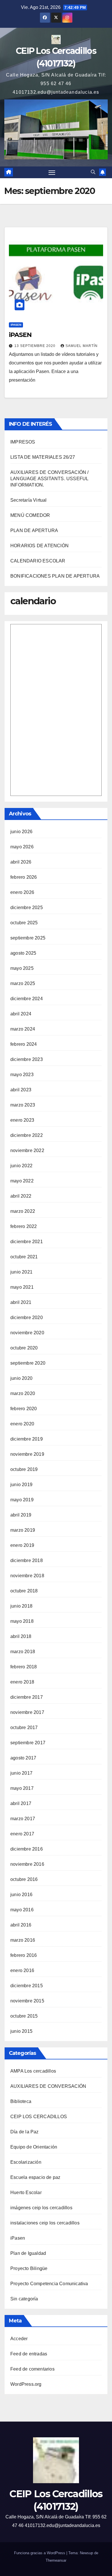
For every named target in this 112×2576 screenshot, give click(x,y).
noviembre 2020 (27, 1333)
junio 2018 (21, 1606)
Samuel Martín (82, 346)
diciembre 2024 (27, 999)
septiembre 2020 (28, 1363)
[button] (93, 172)
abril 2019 (21, 1515)
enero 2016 (22, 1970)
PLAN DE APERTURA (34, 530)
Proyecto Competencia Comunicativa (49, 2284)
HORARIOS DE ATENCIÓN (39, 546)
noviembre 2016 (27, 1864)
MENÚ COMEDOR (30, 515)
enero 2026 (22, 892)
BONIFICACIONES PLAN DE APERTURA (55, 576)
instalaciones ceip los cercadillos (45, 2223)
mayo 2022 (22, 1181)
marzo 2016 (23, 1940)
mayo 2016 (22, 1910)
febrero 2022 (24, 1226)
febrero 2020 (24, 1409)
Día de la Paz (25, 2132)
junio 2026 (21, 832)
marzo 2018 (23, 1652)
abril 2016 (21, 1925)
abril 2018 (21, 1636)
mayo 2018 (22, 1621)
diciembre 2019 (27, 1439)
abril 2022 (21, 1196)
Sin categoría (24, 2299)
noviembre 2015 (27, 2001)
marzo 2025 (23, 983)
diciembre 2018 (27, 1560)
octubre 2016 (24, 1879)
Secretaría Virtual (29, 500)
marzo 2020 (23, 1393)
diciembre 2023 (27, 1059)
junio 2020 (21, 1378)
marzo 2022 (23, 1211)
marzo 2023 (23, 1105)
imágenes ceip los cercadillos (41, 2208)
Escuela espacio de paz (35, 2177)
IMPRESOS (23, 442)
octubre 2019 (24, 1469)
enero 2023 (22, 1120)
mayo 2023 (22, 1075)
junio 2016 (21, 1895)
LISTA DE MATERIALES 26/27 (43, 457)
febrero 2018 (24, 1667)
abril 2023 (21, 1090)
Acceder (19, 2339)
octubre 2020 (24, 1348)
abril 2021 (21, 1302)
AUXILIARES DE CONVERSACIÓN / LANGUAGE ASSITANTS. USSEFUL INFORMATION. (50, 479)
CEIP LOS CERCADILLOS (39, 2117)
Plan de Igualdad (28, 2253)
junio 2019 (21, 1485)
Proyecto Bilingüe (29, 2268)
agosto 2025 (23, 953)
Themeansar (56, 2560)
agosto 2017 (23, 1758)
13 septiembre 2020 (35, 346)
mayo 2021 (22, 1287)
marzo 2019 (23, 1530)
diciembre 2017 (27, 1697)
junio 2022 (21, 1166)
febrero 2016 (24, 1955)
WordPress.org (26, 2384)
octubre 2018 (24, 1591)
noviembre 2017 (27, 1712)
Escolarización (26, 2162)
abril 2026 (21, 862)
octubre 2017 (24, 1728)
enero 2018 (22, 1682)
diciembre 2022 (27, 1135)
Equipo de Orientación (34, 2147)
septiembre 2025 (28, 938)
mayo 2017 (22, 1788)
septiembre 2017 (28, 1743)
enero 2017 (22, 1834)
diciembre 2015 (27, 1986)
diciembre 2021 (27, 1242)
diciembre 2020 (27, 1318)
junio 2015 (21, 2031)
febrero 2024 (24, 1044)
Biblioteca (21, 2101)
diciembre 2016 (27, 1849)
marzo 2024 (23, 1029)
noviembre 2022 (27, 1150)
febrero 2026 (24, 877)
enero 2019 (22, 1545)
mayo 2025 (22, 968)
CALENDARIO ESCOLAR (38, 561)
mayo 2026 (22, 847)
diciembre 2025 (27, 908)
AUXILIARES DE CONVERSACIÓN (48, 2086)
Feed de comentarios (32, 2369)
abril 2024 (21, 1014)
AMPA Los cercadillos (33, 2071)
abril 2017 (21, 1803)
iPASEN (20, 335)
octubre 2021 (24, 1257)
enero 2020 (22, 1424)
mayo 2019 (22, 1500)
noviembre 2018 (27, 1576)
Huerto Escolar (26, 2193)
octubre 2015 (24, 2016)
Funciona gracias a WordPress (40, 2553)
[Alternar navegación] (52, 172)
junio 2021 (21, 1272)
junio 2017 (21, 1773)
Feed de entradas (29, 2354)
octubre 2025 (24, 923)
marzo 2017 (23, 1819)
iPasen (16, 325)
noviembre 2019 (27, 1454)
